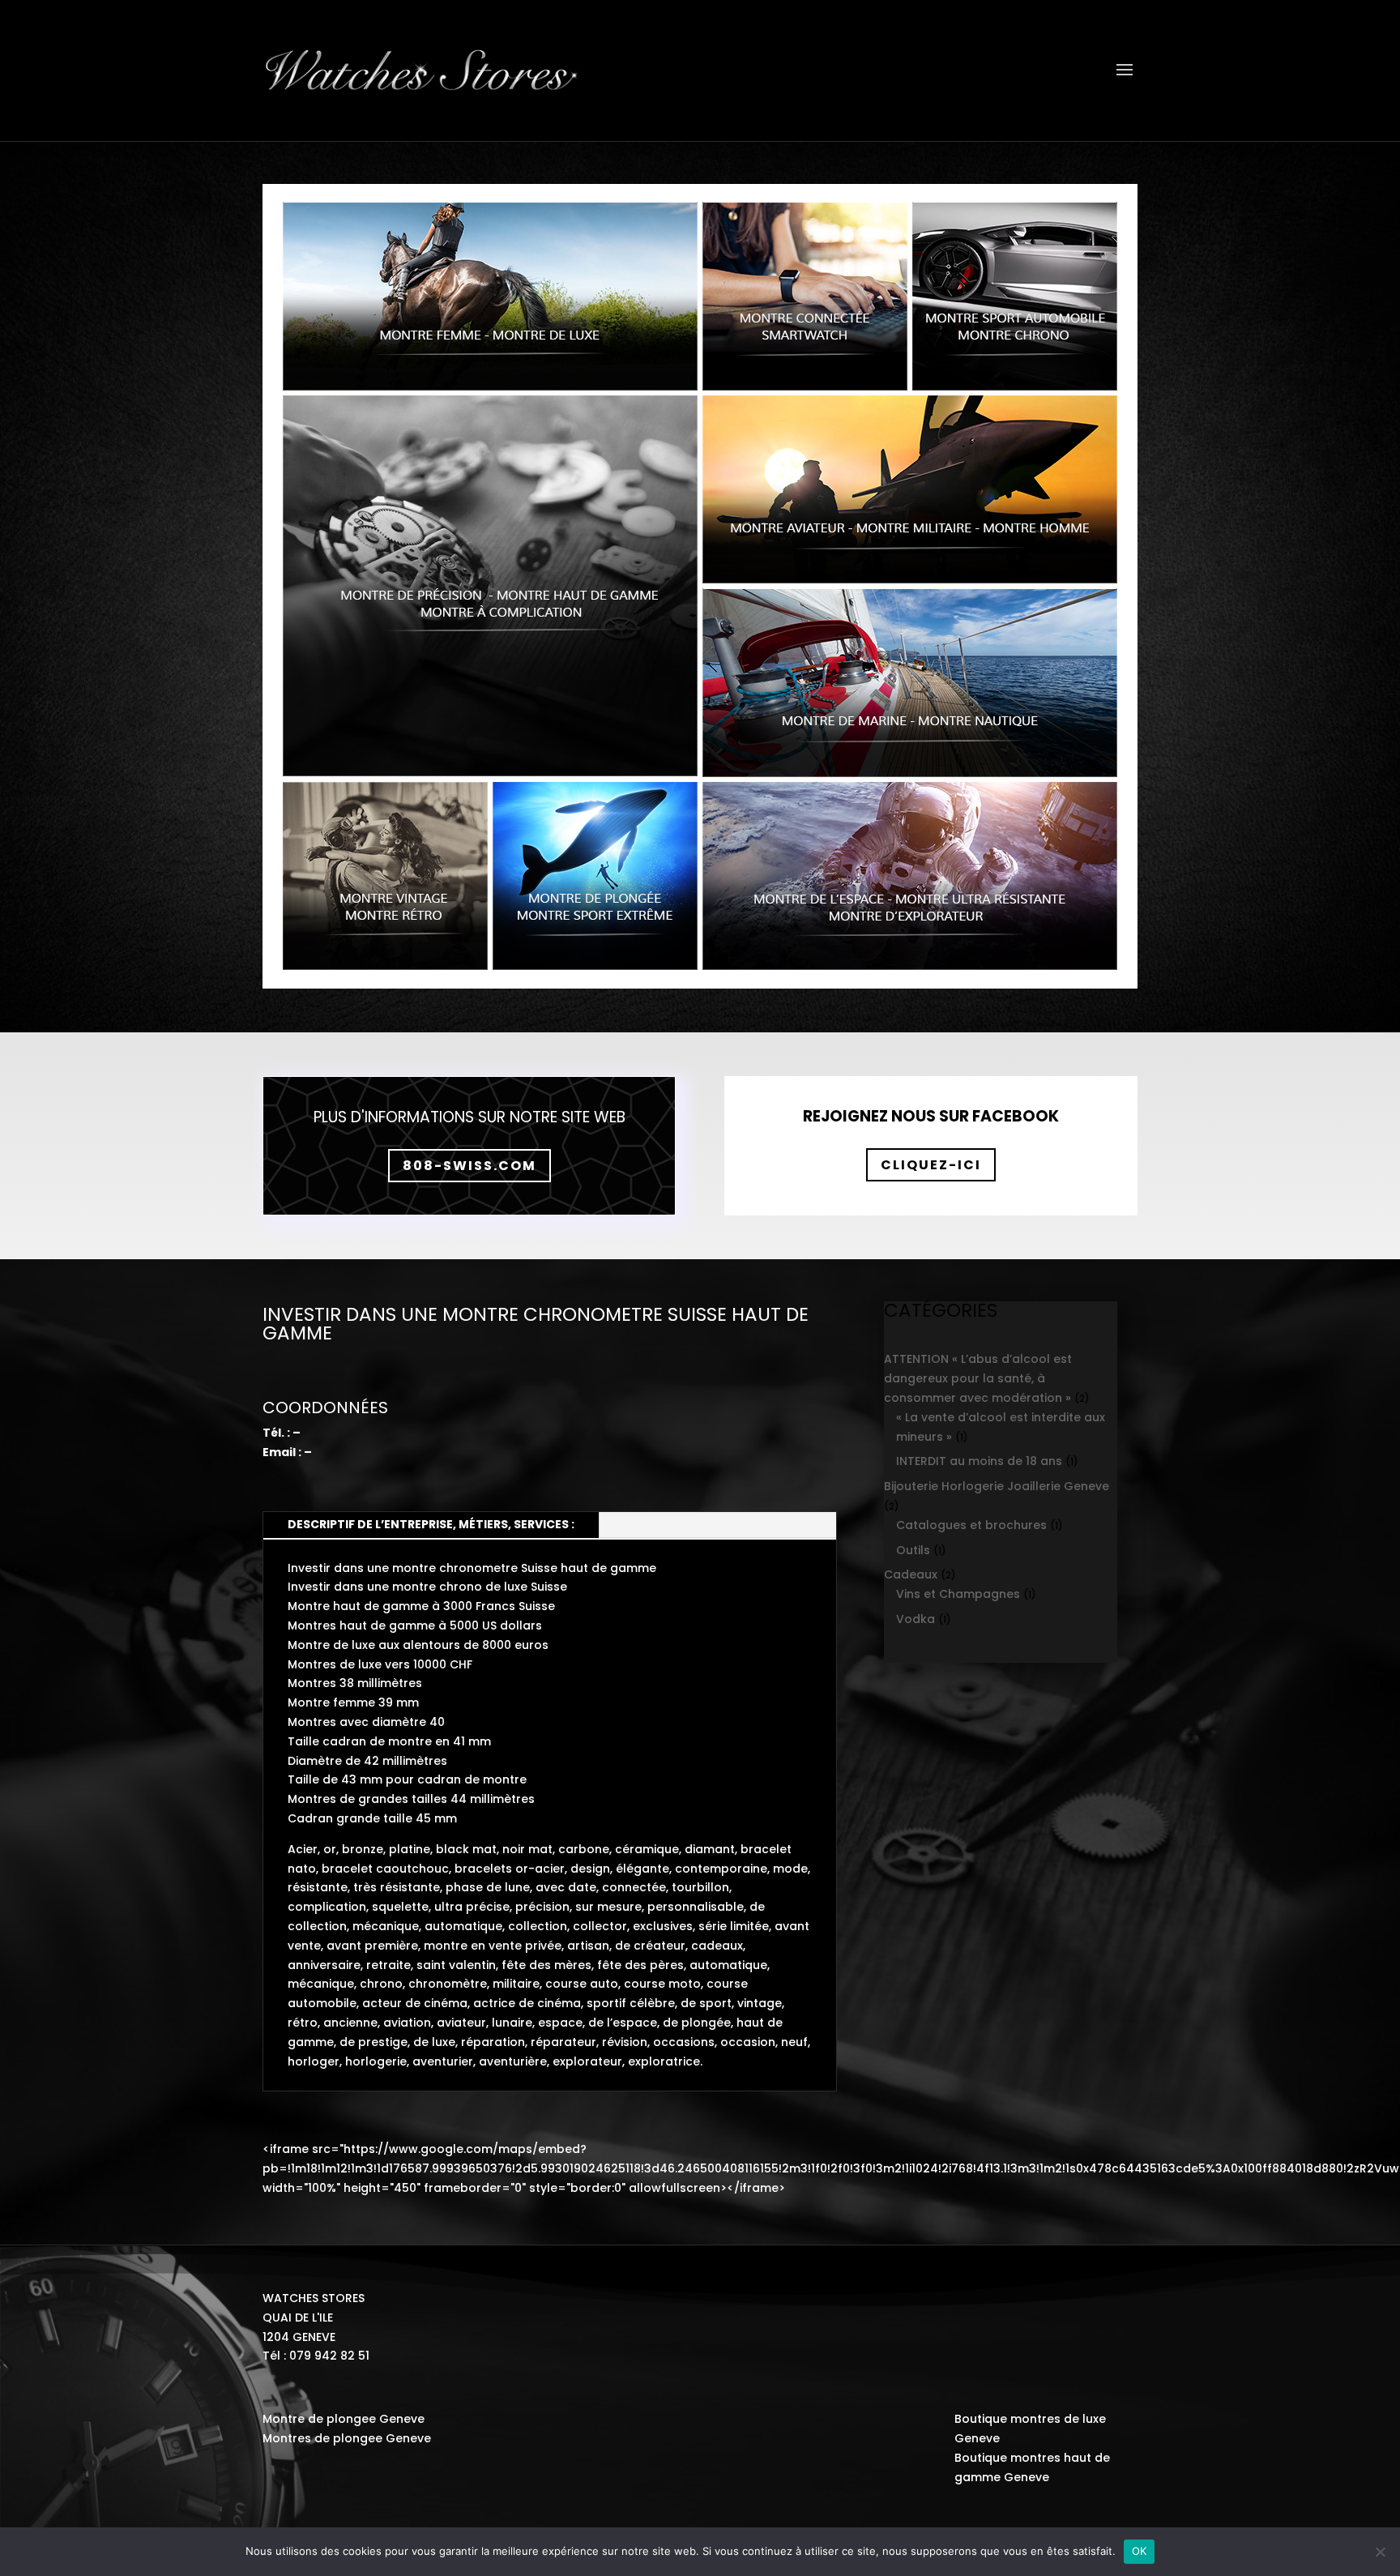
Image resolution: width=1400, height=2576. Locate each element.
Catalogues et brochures (971, 1525)
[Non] (1380, 2552)
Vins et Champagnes (958, 1594)
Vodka (916, 1619)
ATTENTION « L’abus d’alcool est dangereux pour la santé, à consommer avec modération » (978, 1378)
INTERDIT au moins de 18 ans (979, 1461)
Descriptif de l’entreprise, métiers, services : (431, 1524)
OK (1140, 2551)
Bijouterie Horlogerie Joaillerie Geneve (997, 1486)
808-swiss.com (470, 1166)
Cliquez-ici (931, 1165)
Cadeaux (911, 1574)
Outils (913, 1550)
